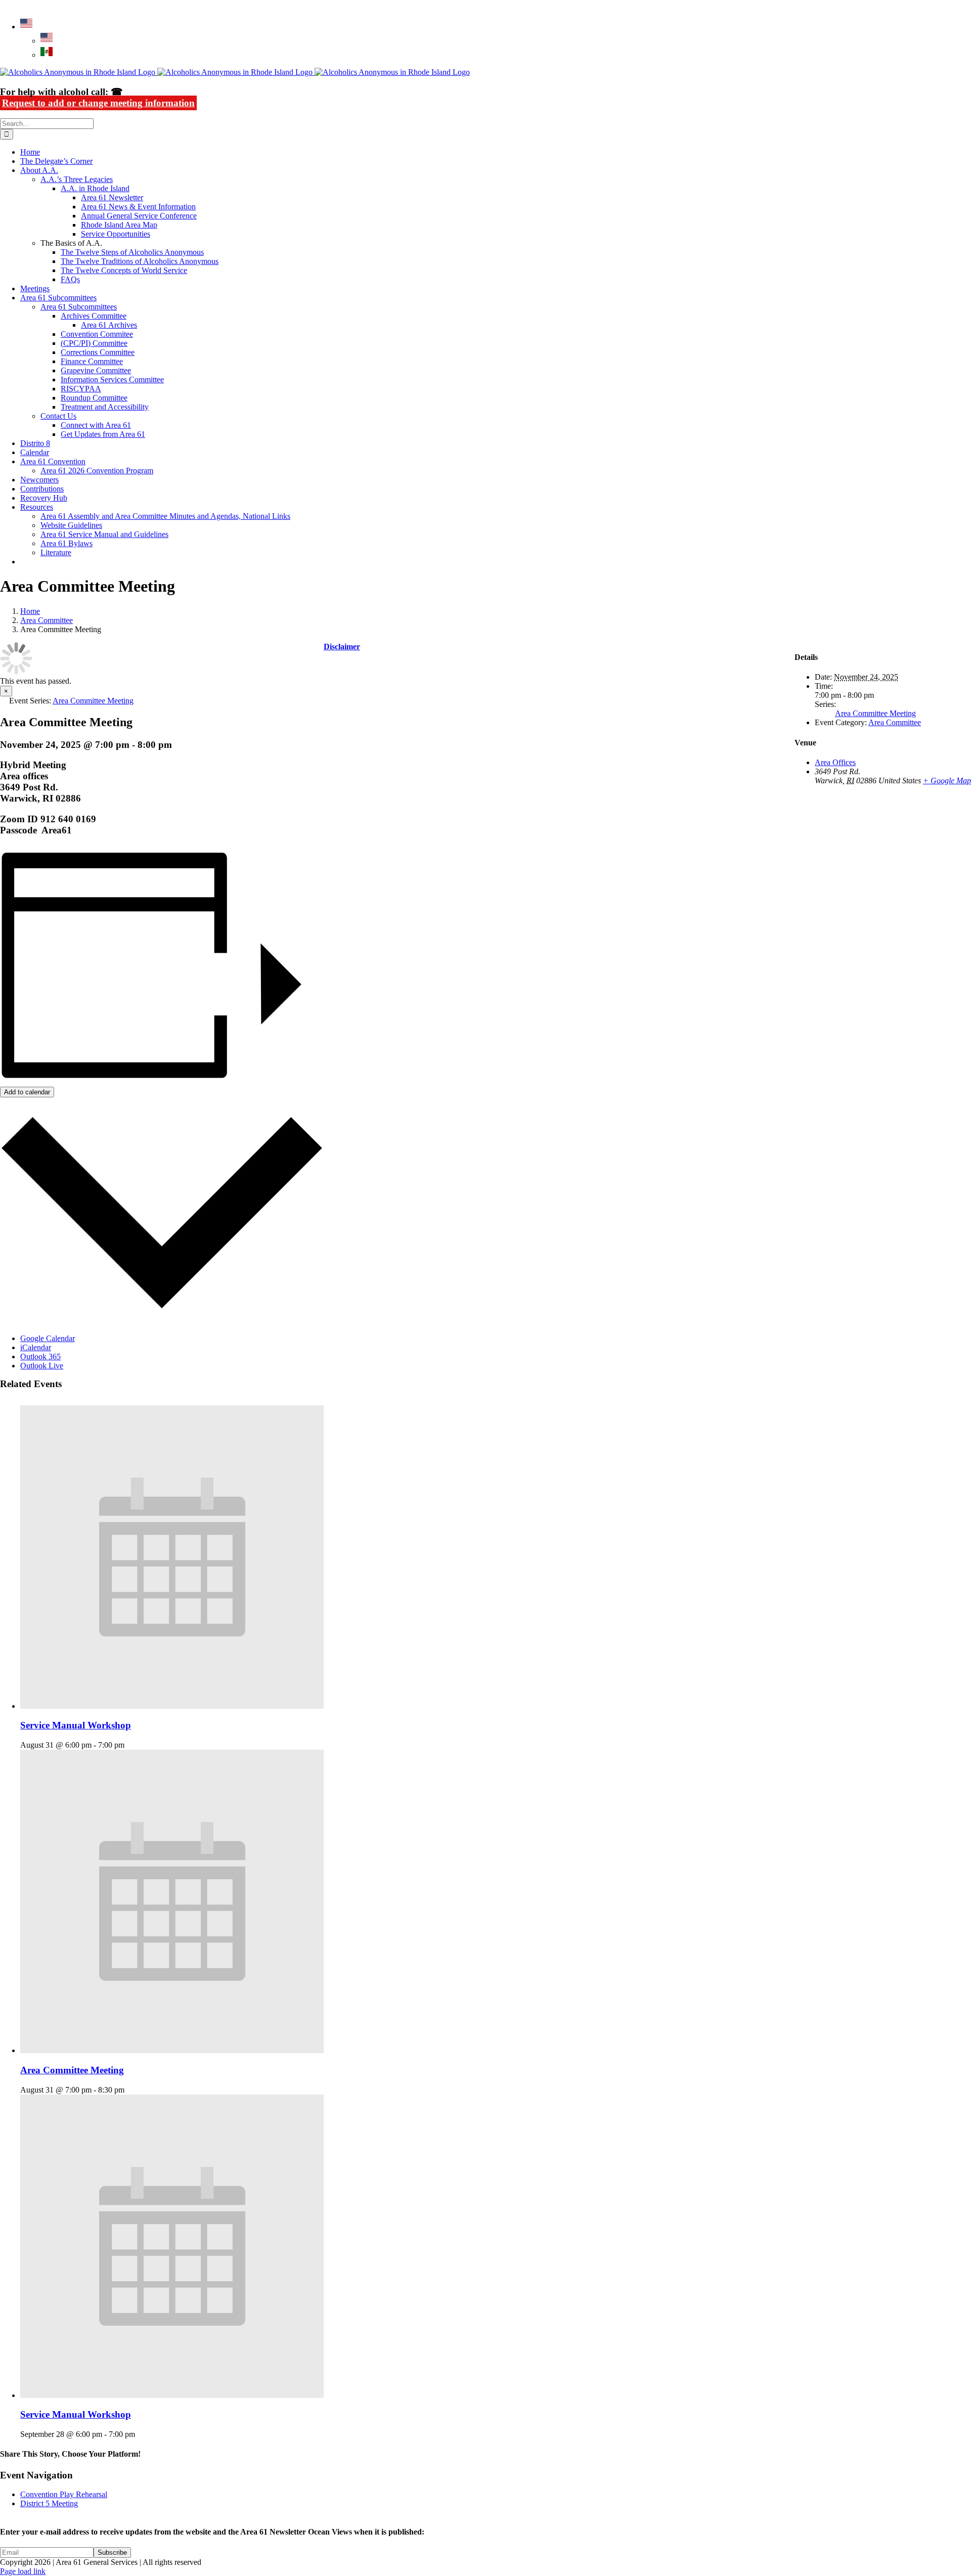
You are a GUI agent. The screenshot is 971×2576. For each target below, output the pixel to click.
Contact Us (58, 416)
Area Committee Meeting (72, 2070)
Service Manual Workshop (76, 1725)
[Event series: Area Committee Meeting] (130, 2090)
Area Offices (835, 762)
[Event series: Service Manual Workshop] (130, 1745)
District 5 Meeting (49, 2503)
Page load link (23, 2571)
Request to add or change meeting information (98, 103)
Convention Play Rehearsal (64, 2494)
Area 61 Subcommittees (79, 307)
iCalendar (36, 1347)
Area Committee (895, 722)
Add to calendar (27, 1092)
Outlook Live (42, 1366)
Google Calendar (48, 1338)
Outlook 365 (40, 1357)
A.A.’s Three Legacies (77, 179)
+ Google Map (947, 781)
